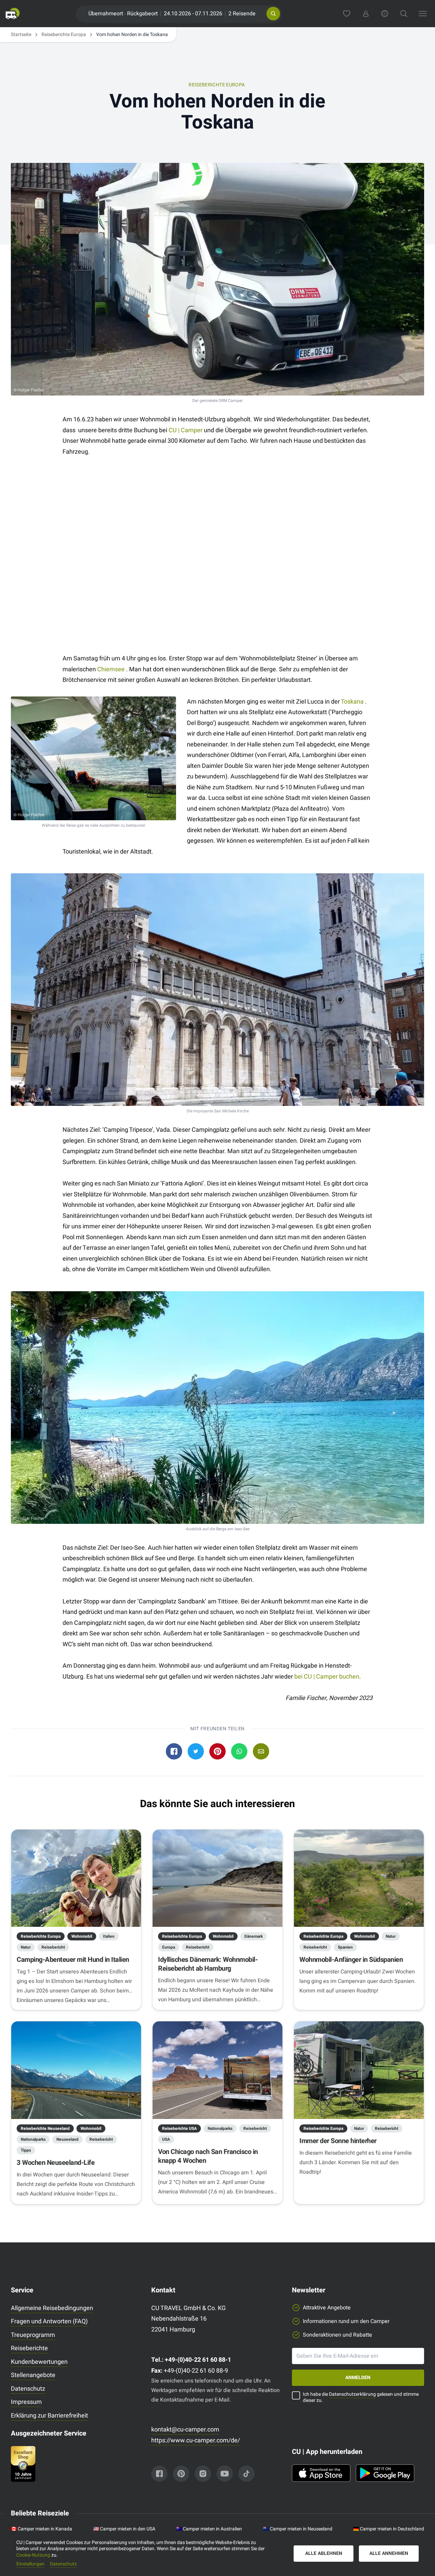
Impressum (26, 2402)
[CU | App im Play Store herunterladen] (385, 2473)
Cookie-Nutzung (33, 2555)
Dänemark (254, 1936)
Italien (109, 1936)
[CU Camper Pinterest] (181, 2474)
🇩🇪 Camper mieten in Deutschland (389, 2529)
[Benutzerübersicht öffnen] (366, 14)
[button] (273, 14)
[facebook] (174, 1751)
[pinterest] (217, 1751)
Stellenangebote (33, 2375)
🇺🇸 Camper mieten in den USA (124, 2529)
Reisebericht (53, 1947)
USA (166, 2139)
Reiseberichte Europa (64, 35)
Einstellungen (30, 2564)
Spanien (345, 1947)
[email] (261, 1751)
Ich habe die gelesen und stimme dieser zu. (361, 2398)
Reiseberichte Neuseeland (45, 2128)
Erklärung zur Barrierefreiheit (49, 2416)
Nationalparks (33, 2139)
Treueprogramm (33, 2335)
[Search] (404, 14)
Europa (169, 1947)
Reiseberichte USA (179, 2128)
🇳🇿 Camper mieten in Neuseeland (298, 2529)
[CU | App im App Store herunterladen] (321, 2473)
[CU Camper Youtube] (225, 2474)
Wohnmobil (82, 1936)
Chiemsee (111, 669)
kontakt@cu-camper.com (185, 2430)
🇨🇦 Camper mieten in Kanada (41, 2529)
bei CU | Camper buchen (327, 1677)
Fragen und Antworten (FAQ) (49, 2321)
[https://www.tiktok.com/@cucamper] (246, 2474)
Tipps (26, 2150)
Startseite (21, 35)
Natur (26, 1947)
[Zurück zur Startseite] (13, 14)
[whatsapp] (239, 1751)
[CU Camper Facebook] (159, 2474)
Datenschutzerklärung (352, 2394)
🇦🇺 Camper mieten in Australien (209, 2529)
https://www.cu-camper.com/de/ (196, 2440)
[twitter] (196, 1751)
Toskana (353, 702)
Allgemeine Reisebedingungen (52, 2308)
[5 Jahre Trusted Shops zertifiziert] (77, 2464)
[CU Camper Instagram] (203, 2474)
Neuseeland (67, 2139)
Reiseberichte (29, 2348)
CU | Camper (186, 430)
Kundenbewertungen (39, 2362)
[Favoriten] (347, 14)
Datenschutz (28, 2389)
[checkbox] (296, 2395)
